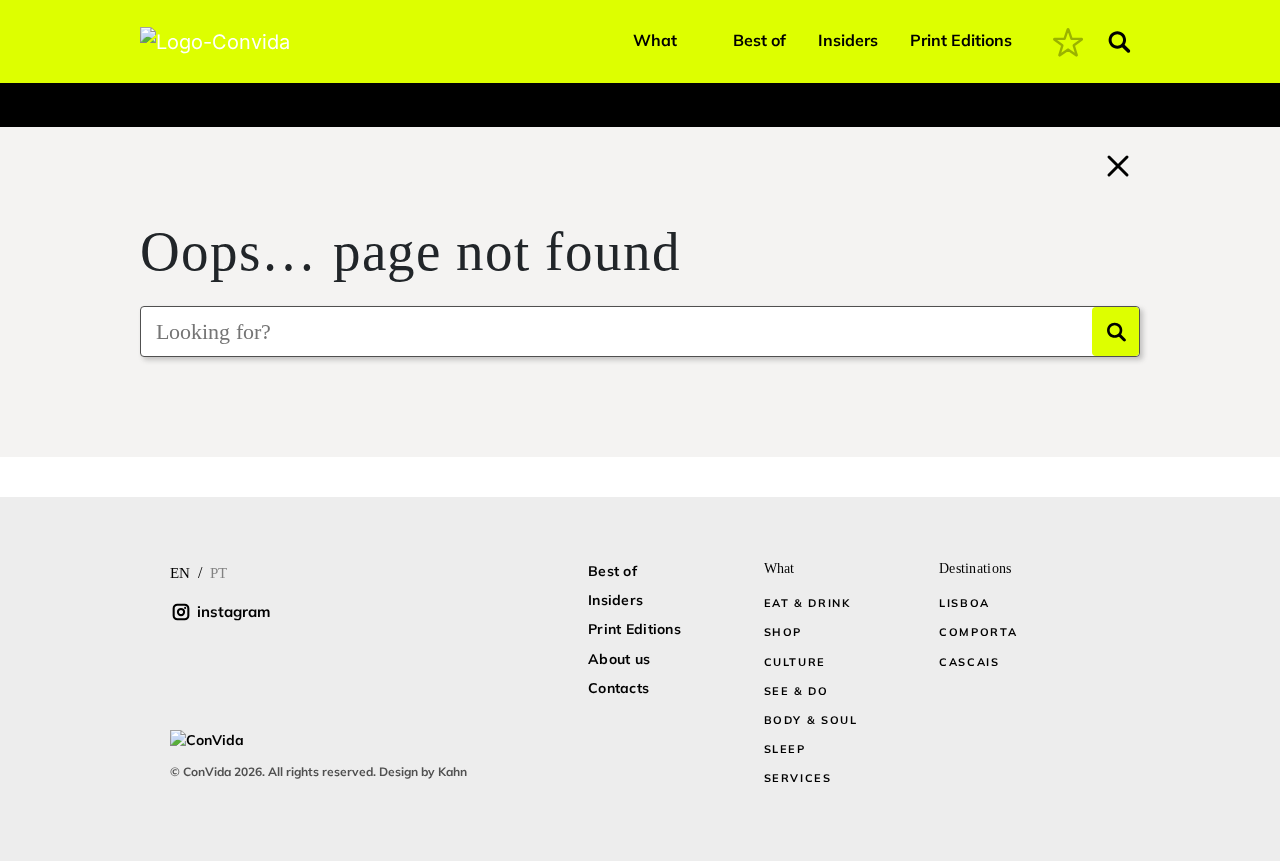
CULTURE (795, 662)
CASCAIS (969, 662)
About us (619, 659)
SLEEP (785, 749)
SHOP (783, 632)
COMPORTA (978, 632)
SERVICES (798, 778)
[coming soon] (1068, 42)
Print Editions (961, 40)
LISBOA (964, 603)
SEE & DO (796, 691)
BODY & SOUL (811, 720)
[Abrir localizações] (157, 100)
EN (180, 573)
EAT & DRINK (807, 603)
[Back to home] (1118, 163)
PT (218, 573)
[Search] (1115, 331)
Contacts (618, 688)
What (655, 40)
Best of (759, 40)
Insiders (848, 40)
